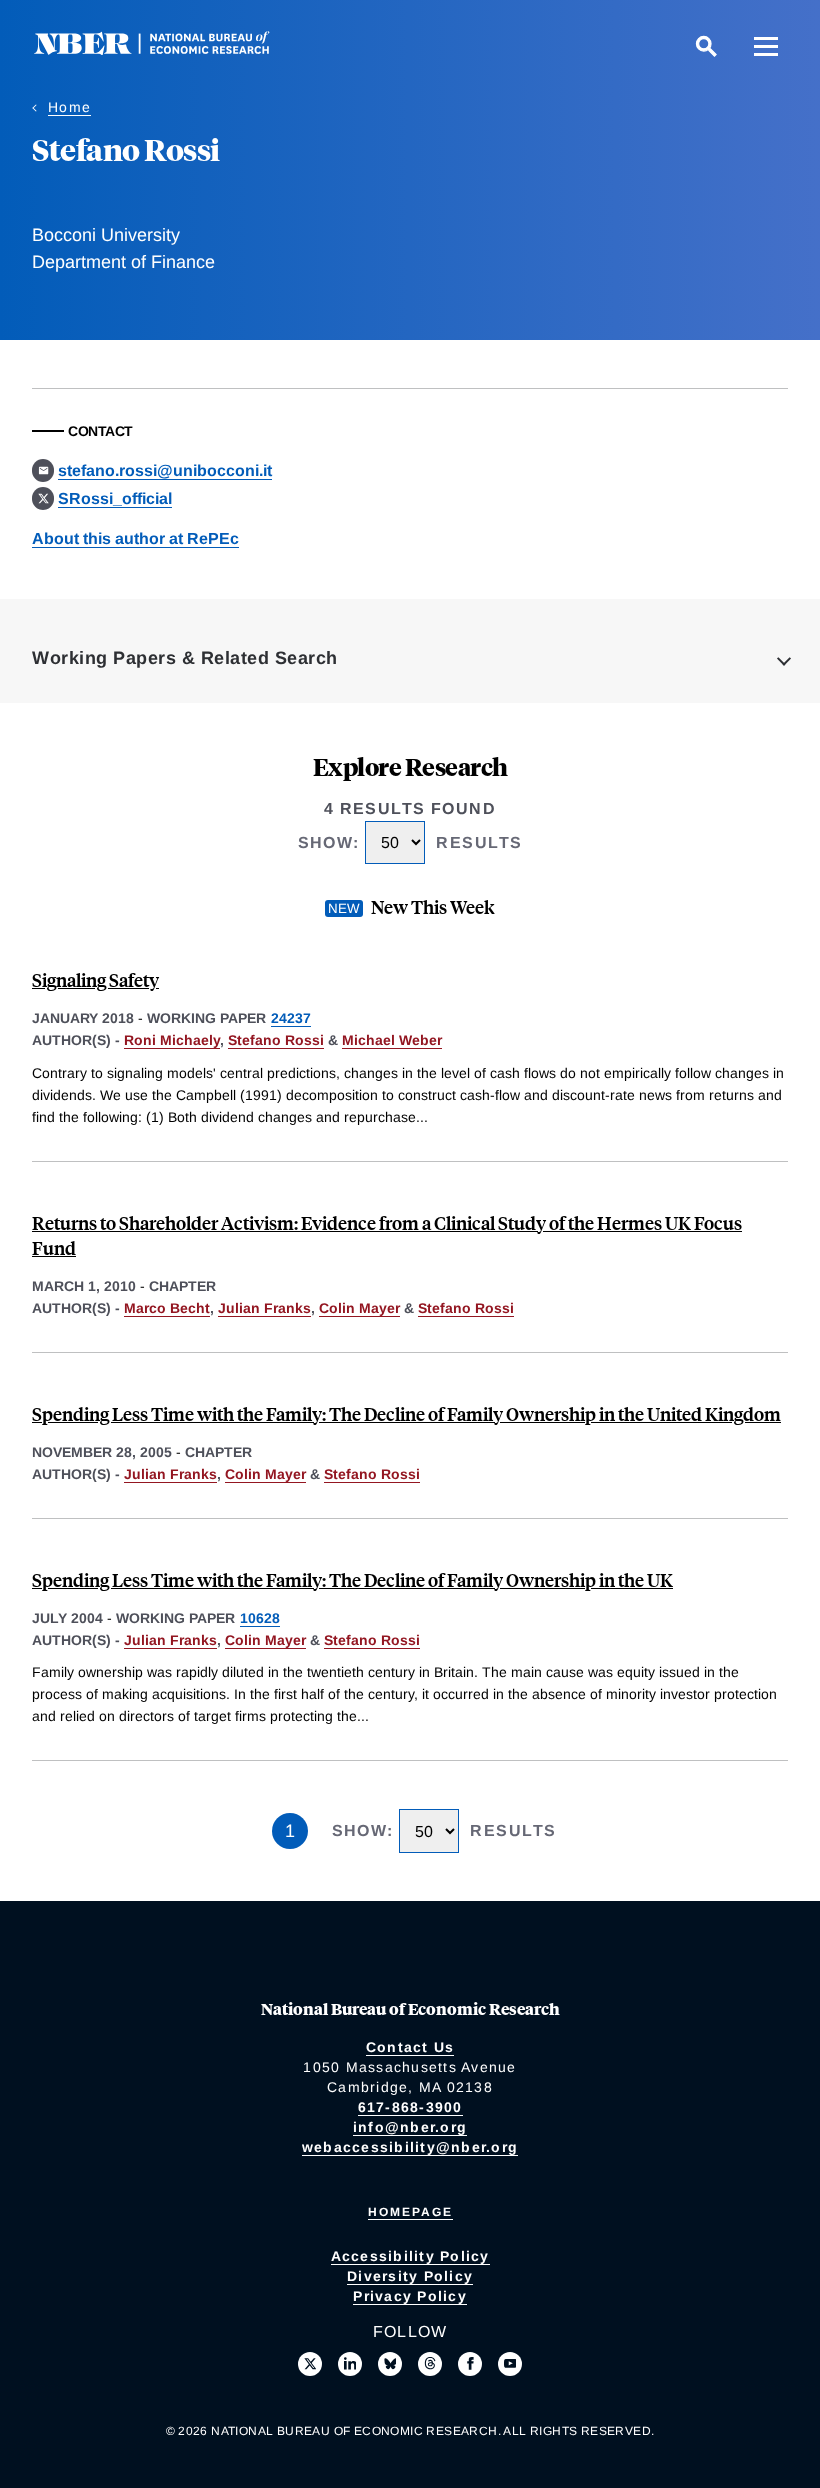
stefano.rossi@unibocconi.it (165, 470)
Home (69, 107)
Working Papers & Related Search (185, 658)
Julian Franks (264, 1308)
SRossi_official (115, 498)
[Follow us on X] (310, 2364)
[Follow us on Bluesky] (390, 2364)
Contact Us (410, 2047)
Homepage (410, 2212)
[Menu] (766, 46)
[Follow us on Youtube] (510, 2364)
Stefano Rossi (276, 1040)
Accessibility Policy (410, 2256)
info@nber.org (410, 2127)
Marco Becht (167, 1308)
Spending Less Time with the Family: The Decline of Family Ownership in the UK (352, 1579)
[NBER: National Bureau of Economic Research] (168, 49)
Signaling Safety (95, 979)
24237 (291, 1018)
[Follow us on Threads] (430, 2364)
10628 (260, 1618)
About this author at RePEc (135, 538)
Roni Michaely (172, 1040)
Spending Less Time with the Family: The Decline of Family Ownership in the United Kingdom (406, 1413)
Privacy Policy (410, 2296)
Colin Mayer (359, 1308)
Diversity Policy (410, 2276)
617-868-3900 (410, 2107)
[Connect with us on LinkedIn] (350, 2364)
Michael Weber (392, 1040)
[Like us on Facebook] (470, 2364)
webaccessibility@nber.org (410, 2147)
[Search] (706, 46)
